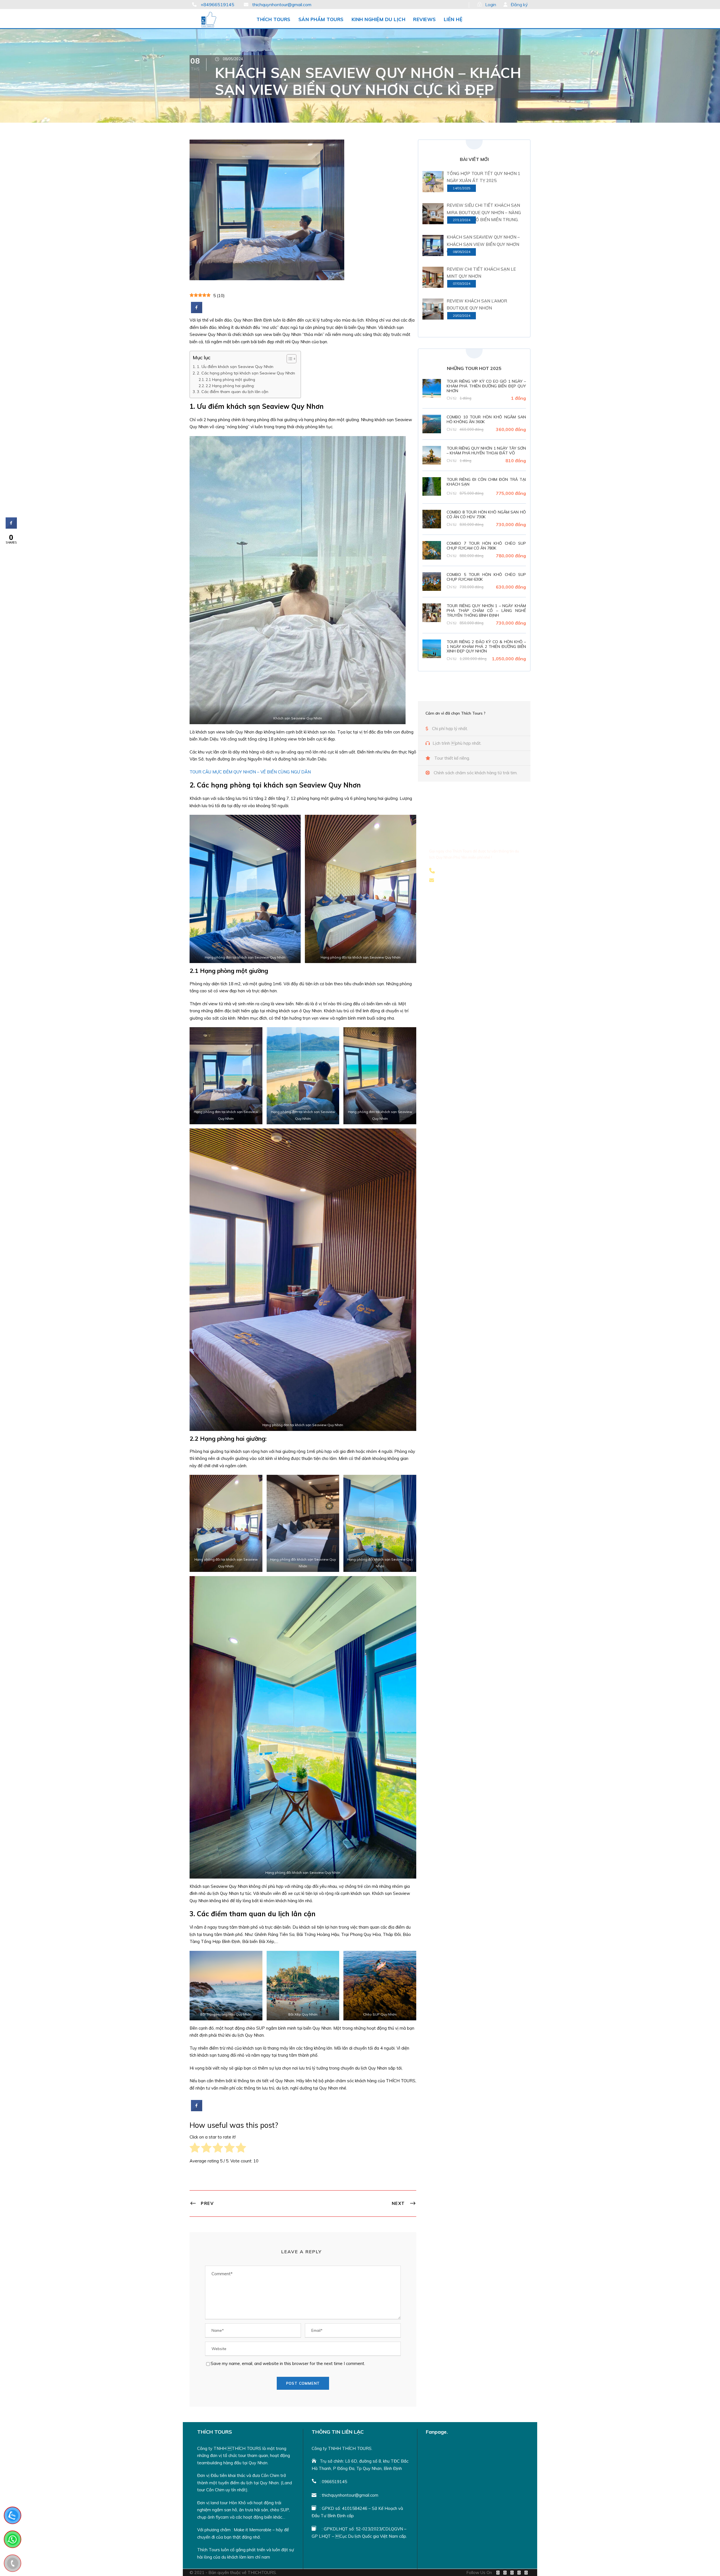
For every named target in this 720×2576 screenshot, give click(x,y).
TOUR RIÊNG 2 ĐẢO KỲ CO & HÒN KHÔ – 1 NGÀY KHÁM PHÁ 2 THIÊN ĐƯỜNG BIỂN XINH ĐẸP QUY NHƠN (486, 647)
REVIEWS (425, 19)
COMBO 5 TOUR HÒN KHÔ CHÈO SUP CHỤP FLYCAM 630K (486, 577)
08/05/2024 (233, 59)
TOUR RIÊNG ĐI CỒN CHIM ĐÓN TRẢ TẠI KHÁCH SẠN (486, 482)
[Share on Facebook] (197, 311)
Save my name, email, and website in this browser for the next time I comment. (288, 2363)
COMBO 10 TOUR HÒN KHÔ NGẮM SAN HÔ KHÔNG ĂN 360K (486, 419)
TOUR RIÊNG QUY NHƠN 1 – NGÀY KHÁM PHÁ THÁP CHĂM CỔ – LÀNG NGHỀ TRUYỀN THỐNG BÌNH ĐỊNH (486, 611)
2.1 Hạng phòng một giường (230, 379)
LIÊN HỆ (453, 19)
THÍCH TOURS (274, 19)
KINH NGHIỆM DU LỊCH (379, 19)
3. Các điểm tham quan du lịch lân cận (233, 392)
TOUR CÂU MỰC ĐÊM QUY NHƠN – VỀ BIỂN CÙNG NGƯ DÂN (250, 772)
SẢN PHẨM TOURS (321, 19)
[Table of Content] (292, 359)
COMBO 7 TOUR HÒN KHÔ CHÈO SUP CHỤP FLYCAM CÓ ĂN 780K (486, 546)
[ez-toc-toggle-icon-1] (289, 359)
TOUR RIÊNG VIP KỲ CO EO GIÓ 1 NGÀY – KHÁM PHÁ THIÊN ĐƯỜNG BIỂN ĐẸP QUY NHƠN (486, 386)
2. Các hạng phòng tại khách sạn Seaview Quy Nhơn (246, 373)
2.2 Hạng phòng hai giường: (230, 386)
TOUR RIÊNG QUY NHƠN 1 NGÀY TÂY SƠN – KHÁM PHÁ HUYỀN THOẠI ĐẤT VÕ (486, 451)
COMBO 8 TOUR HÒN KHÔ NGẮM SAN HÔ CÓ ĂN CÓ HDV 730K (486, 514)
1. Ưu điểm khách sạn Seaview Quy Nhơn (235, 367)
